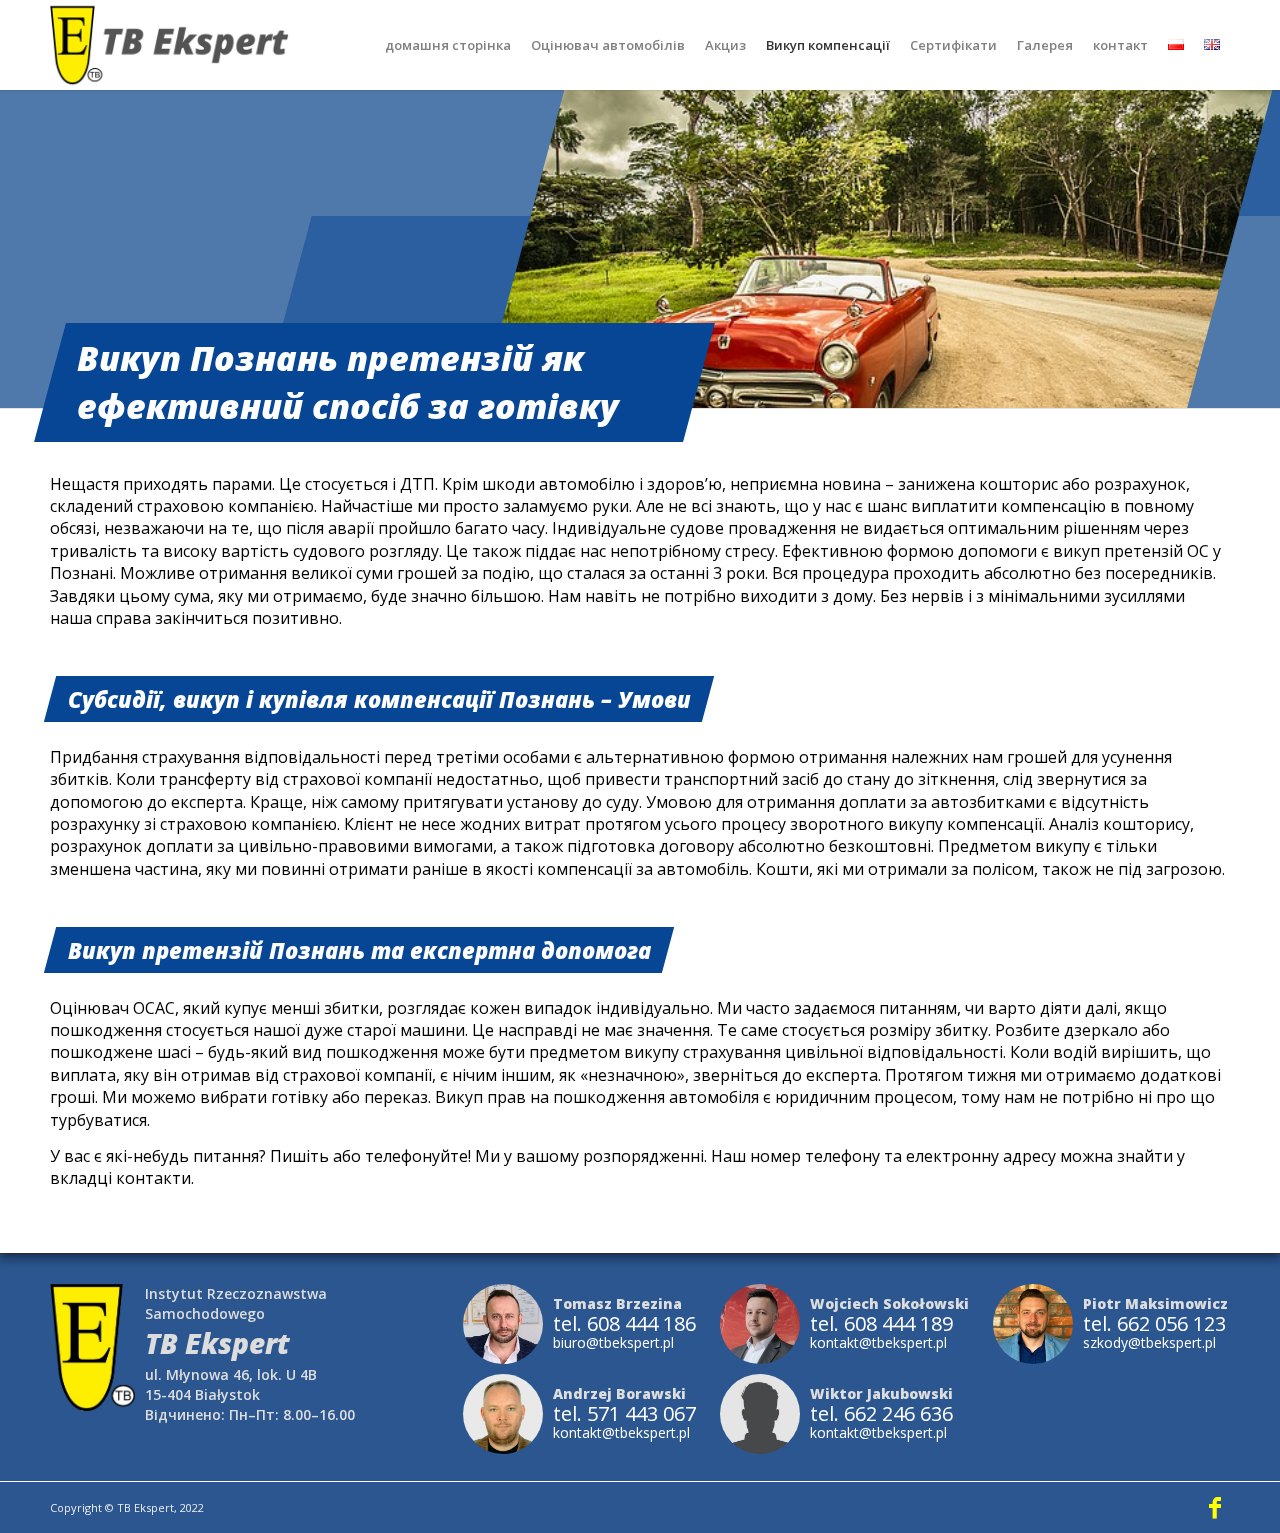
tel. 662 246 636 (881, 1414)
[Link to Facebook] (1215, 1507)
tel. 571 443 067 (624, 1414)
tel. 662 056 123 (1154, 1324)
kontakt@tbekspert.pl (878, 1342)
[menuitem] (448, 45)
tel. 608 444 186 (624, 1324)
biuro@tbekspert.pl (613, 1342)
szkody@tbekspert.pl (1149, 1342)
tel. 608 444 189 (881, 1324)
